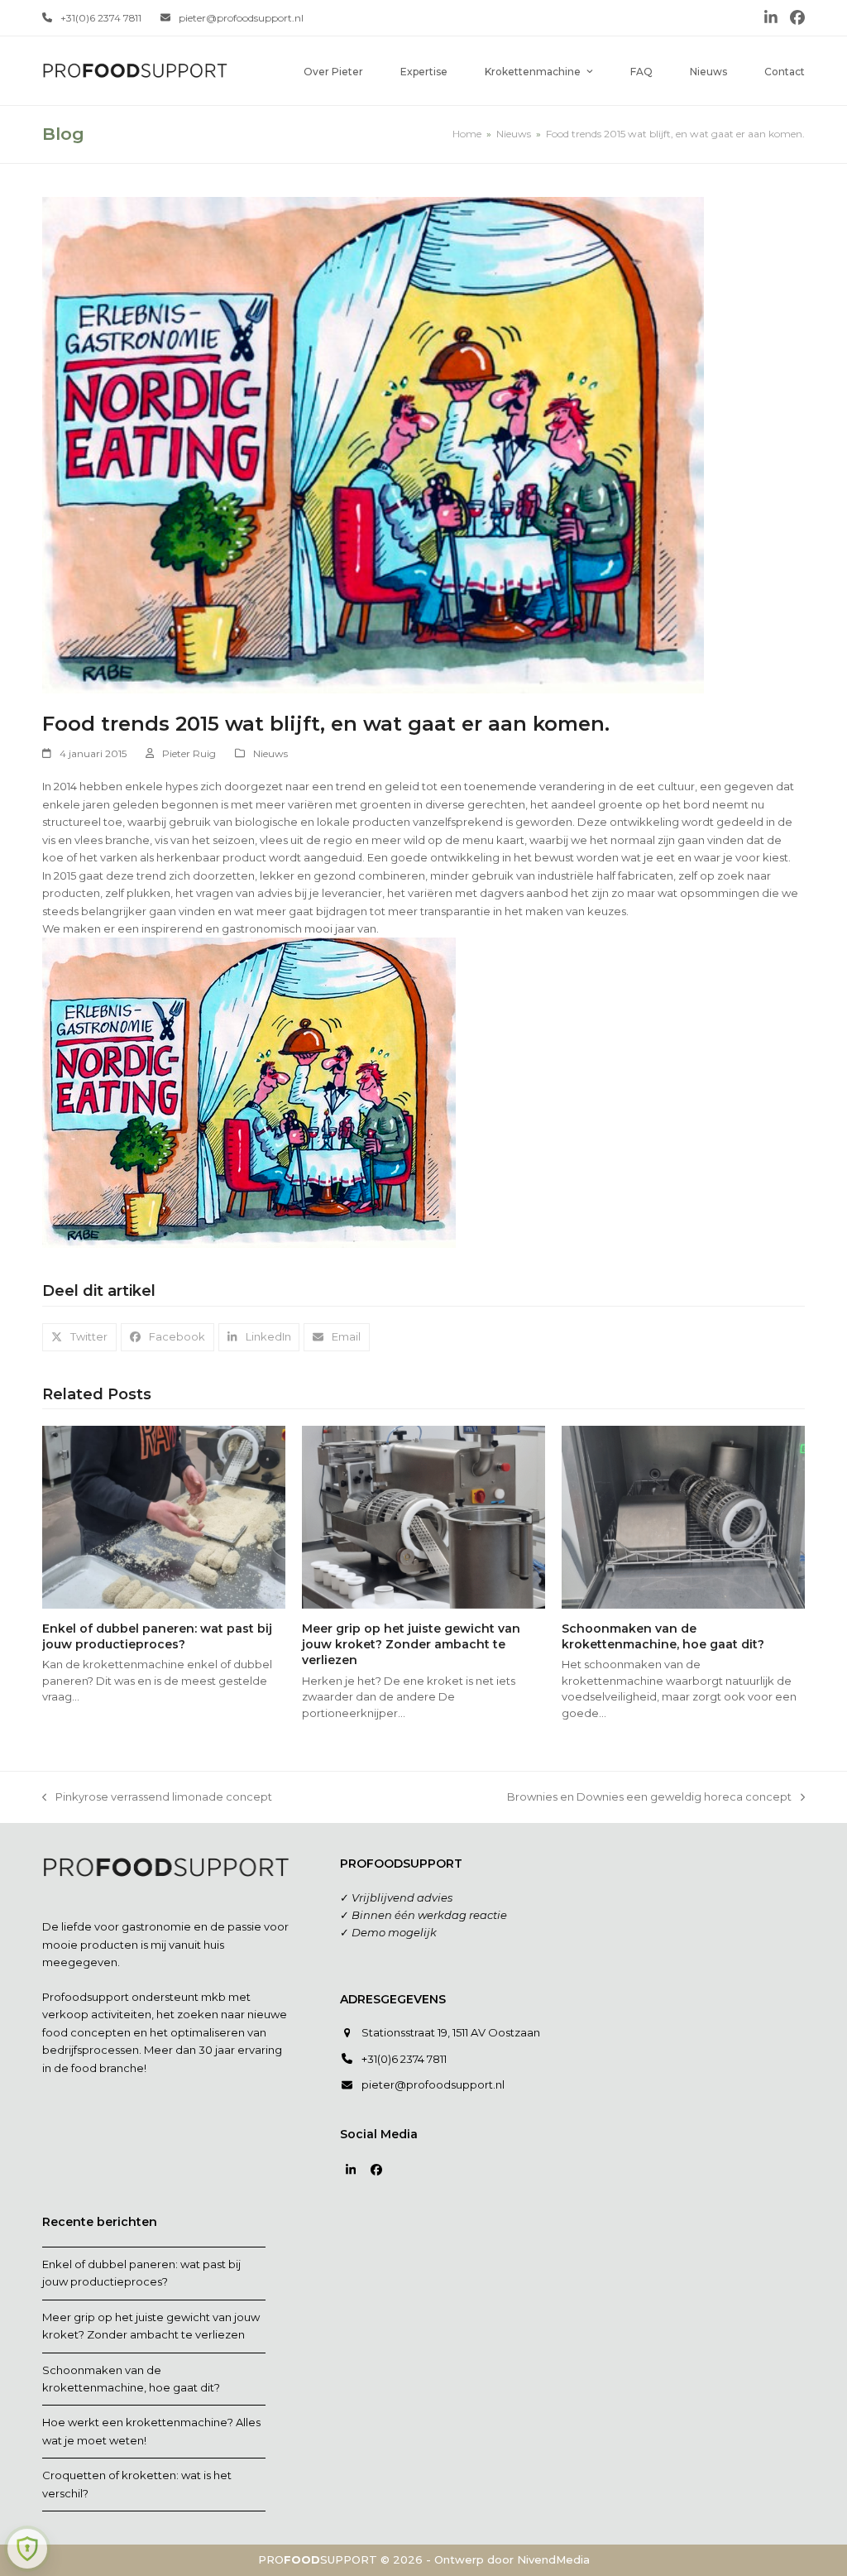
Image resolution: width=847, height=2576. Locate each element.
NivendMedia (553, 2559)
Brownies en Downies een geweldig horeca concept (649, 1798)
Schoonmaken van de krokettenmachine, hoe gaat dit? (663, 1636)
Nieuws (270, 753)
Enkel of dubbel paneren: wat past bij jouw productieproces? (157, 1636)
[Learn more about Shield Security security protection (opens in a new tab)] (27, 2549)
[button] (79, 1337)
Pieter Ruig (189, 753)
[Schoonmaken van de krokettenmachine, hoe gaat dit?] (683, 1516)
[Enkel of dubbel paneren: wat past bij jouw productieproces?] (164, 1516)
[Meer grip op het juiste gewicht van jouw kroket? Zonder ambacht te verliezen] (423, 1516)
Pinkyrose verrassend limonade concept (157, 1798)
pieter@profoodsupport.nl (241, 18)
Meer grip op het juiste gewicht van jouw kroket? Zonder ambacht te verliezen (411, 1645)
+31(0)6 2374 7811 (101, 18)
